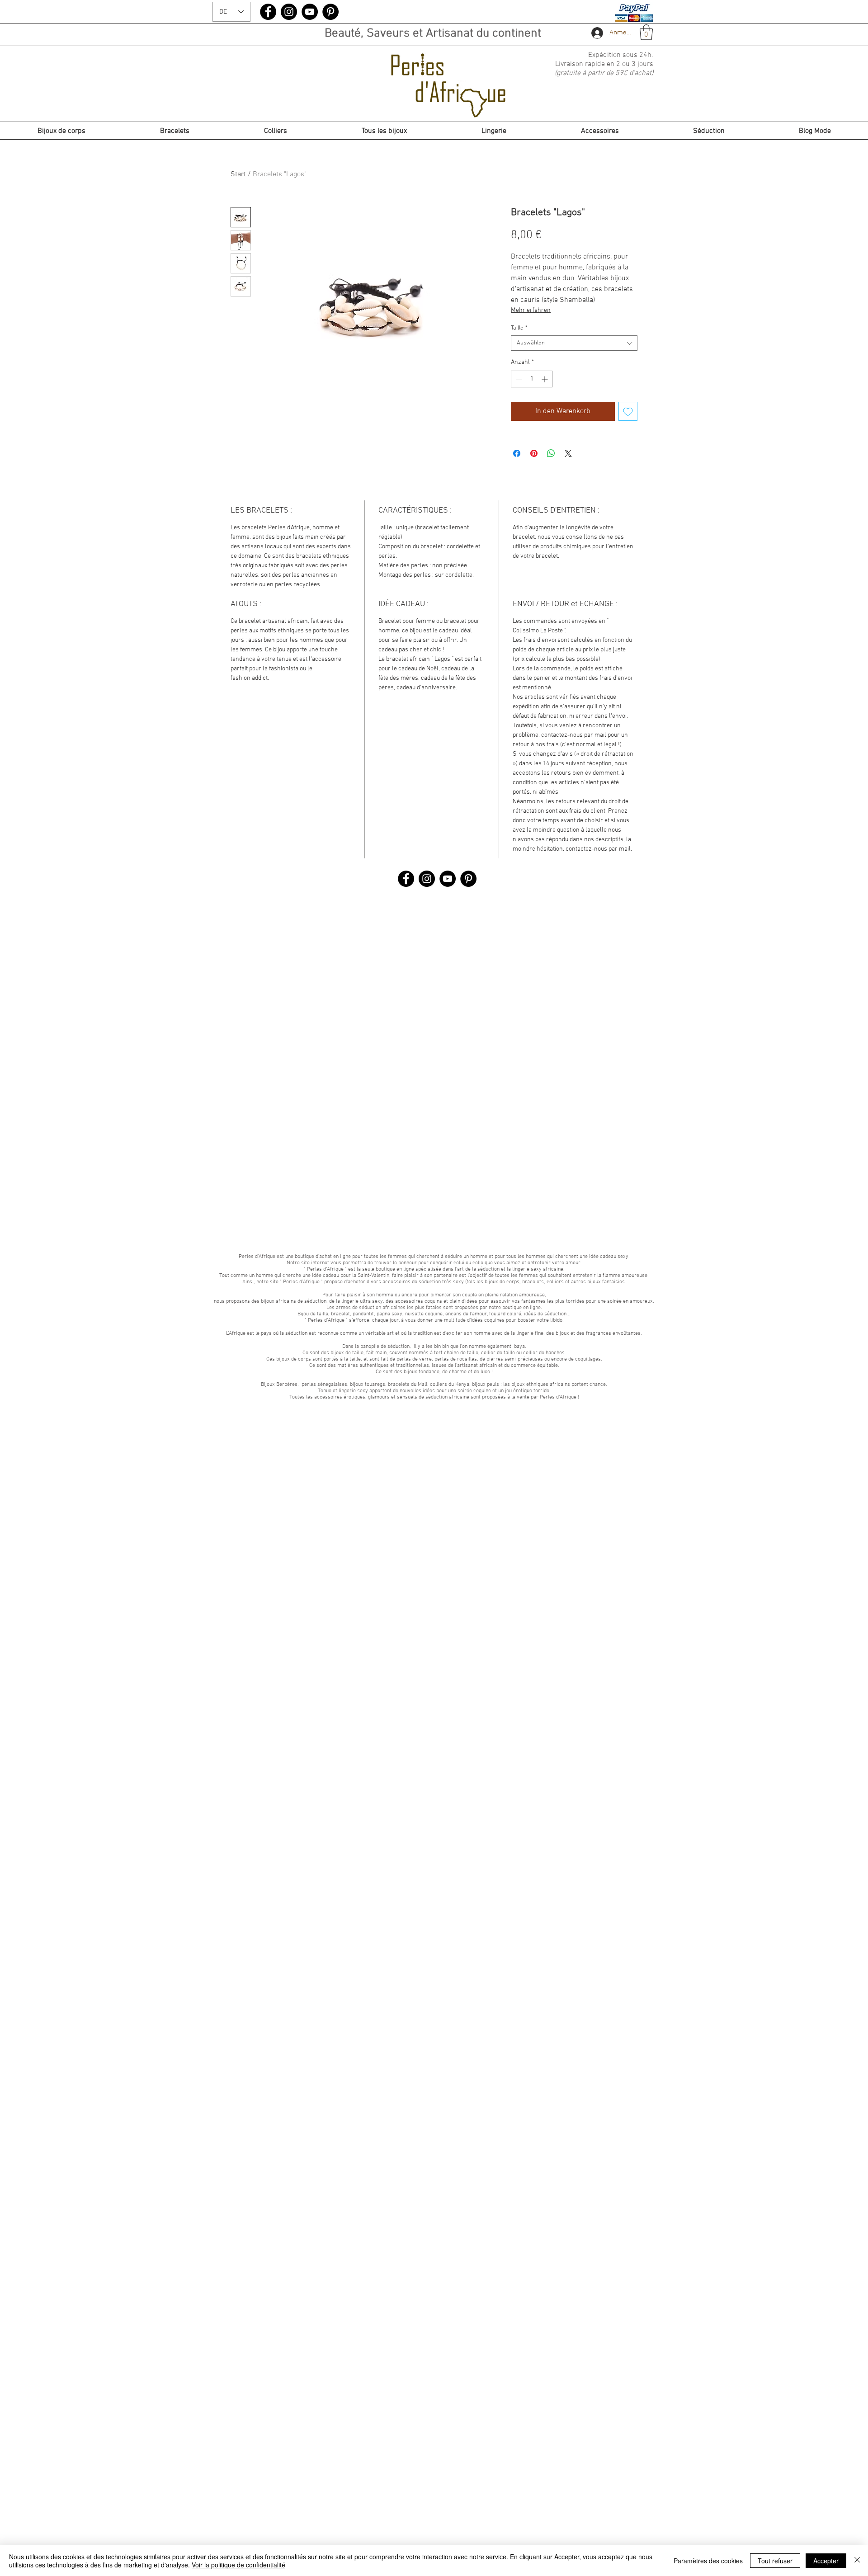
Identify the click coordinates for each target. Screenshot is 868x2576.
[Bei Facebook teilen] (517, 453)
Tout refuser (775, 2561)
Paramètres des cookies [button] (708, 2561)
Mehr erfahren (531, 310)
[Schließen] (857, 2561)
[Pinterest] (330, 12)
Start (238, 174)
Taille (519, 328)
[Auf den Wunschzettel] (628, 411)
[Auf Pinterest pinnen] (534, 453)
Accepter (826, 2561)
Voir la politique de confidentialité (238, 2565)
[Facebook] (268, 12)
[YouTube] (310, 12)
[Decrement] (518, 379)
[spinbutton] (532, 379)
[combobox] (574, 343)
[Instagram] (289, 12)
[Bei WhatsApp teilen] (551, 453)
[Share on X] (568, 453)
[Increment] (545, 379)
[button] (646, 32)
